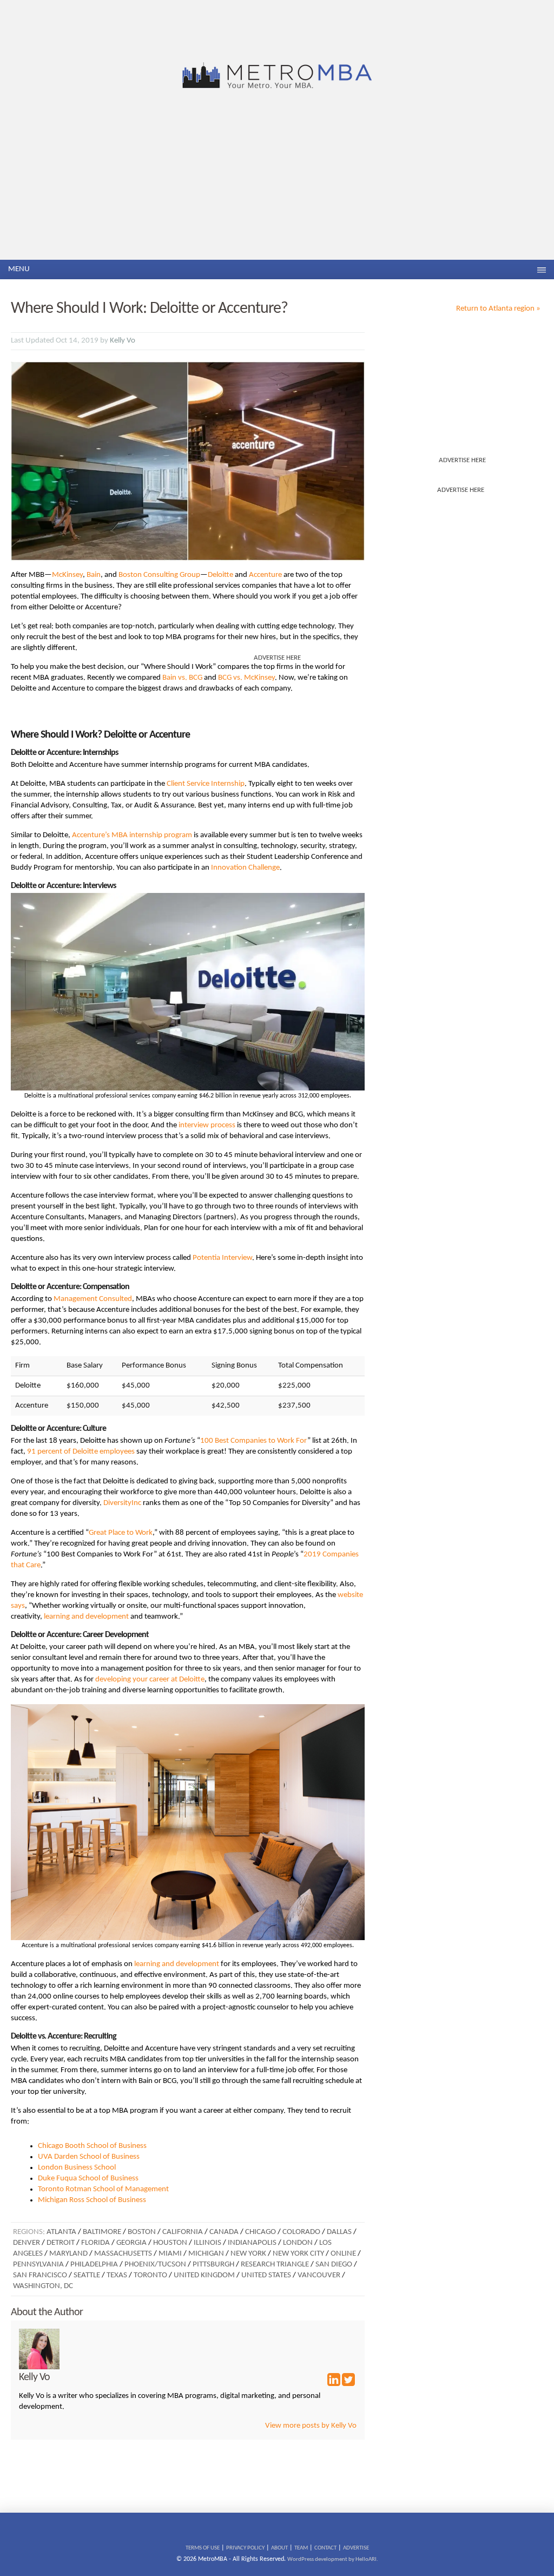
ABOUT (279, 2548)
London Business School (77, 2168)
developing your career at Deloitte (150, 1680)
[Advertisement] (277, 179)
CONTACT (325, 2548)
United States (266, 2275)
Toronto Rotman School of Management (103, 2189)
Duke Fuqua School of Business (88, 2179)
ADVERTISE (356, 2548)
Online (343, 2254)
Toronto (150, 2275)
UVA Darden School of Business (89, 2157)
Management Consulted (93, 1299)
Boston (142, 2232)
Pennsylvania (38, 2265)
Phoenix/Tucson (155, 2265)
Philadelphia (94, 2265)
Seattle (87, 2275)
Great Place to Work (121, 1533)
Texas (117, 2275)
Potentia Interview (222, 1258)
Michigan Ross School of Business (92, 2200)
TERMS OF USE (203, 2548)
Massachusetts (123, 2254)
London (298, 2243)
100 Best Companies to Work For (254, 1441)
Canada (224, 2232)
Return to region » (498, 309)
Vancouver (319, 2275)
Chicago (260, 2232)
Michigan (206, 2254)
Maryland (68, 2254)
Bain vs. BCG (182, 678)
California (183, 2232)
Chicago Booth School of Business (92, 2146)
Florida (95, 2243)
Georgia (131, 2243)
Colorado (301, 2232)
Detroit (61, 2243)
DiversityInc (122, 1503)
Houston (170, 2243)
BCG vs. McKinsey (246, 678)
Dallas (339, 2232)
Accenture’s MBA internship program (132, 835)
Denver (27, 2243)
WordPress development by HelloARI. (333, 2559)
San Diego (334, 2265)
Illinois (207, 2243)
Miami (170, 2254)
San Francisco (40, 2275)
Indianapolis (252, 2243)
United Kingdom (204, 2275)
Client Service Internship (206, 784)
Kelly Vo (123, 341)
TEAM (301, 2548)
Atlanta (61, 2232)
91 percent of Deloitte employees (81, 1452)
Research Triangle (275, 2265)
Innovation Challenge (245, 868)
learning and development (86, 1617)
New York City (298, 2254)
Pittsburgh (213, 2265)
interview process (207, 1125)
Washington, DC (43, 2286)
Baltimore (102, 2232)
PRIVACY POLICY (245, 2548)
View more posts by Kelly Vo (311, 2426)
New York (248, 2254)
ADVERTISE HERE (462, 460)
